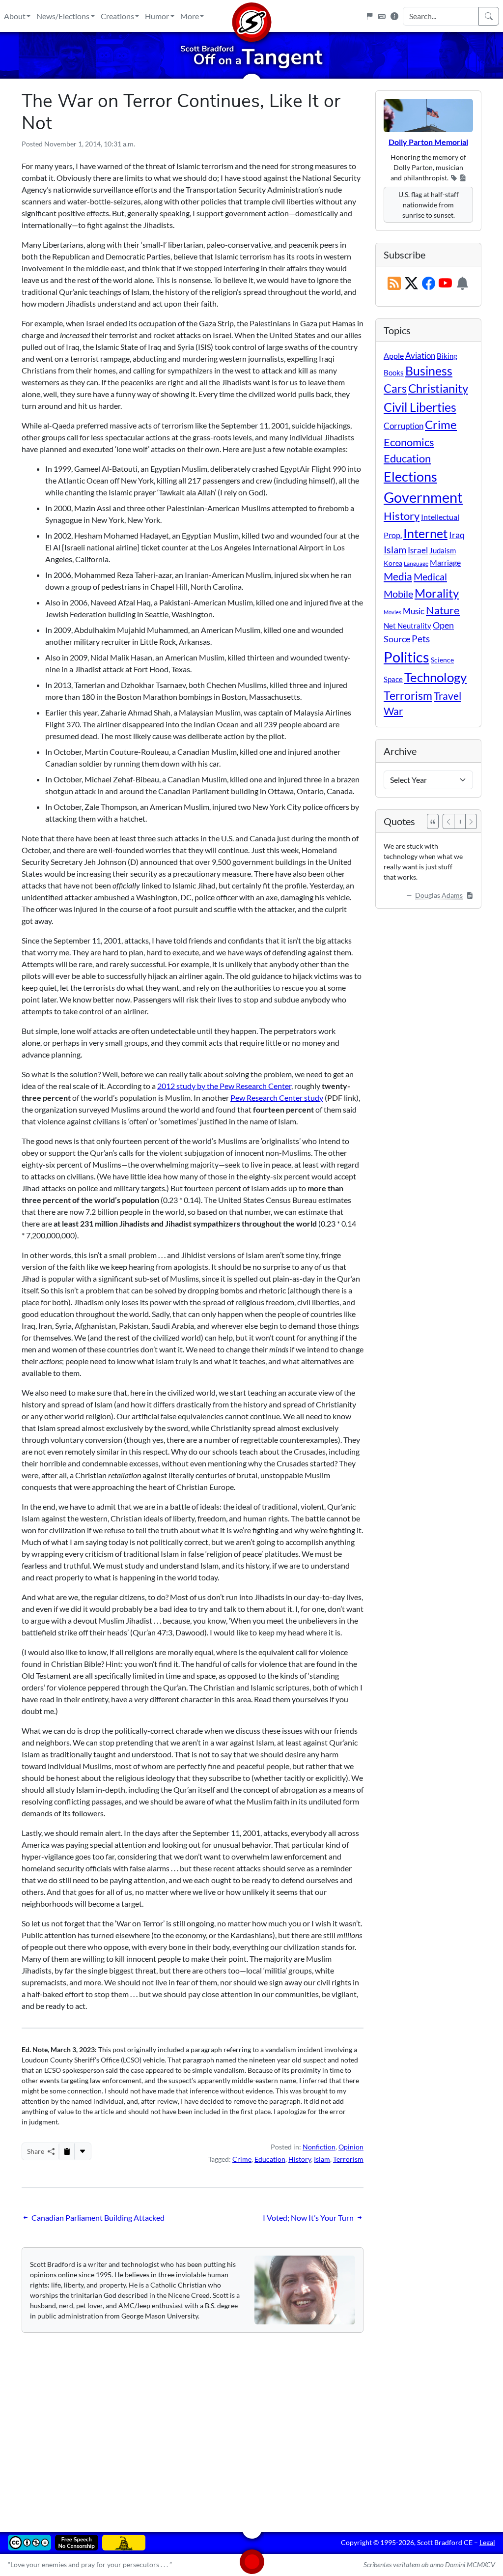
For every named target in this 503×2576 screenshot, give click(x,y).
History (300, 2159)
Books (394, 372)
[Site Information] (394, 16)
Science (442, 660)
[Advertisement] (251, 2425)
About (15, 16)
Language (416, 563)
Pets (421, 639)
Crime (242, 2159)
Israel (418, 550)
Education (270, 2159)
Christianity (438, 388)
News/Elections (63, 16)
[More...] (83, 2151)
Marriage (445, 562)
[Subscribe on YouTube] (445, 284)
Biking (447, 356)
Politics (406, 657)
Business (429, 371)
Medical (430, 576)
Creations (117, 16)
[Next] (471, 821)
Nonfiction (319, 2147)
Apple (394, 356)
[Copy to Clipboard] (67, 2151)
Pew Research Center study (277, 1098)
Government (423, 497)
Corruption (404, 426)
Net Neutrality (407, 626)
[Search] (489, 16)
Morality (437, 593)
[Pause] (460, 821)
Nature (443, 610)
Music (414, 611)
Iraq (457, 535)
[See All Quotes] (433, 821)
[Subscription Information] (462, 284)
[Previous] (448, 821)
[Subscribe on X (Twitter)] (411, 284)
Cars (395, 388)
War (393, 711)
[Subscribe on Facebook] (429, 284)
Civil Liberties (420, 407)
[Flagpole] (369, 16)
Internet (425, 533)
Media (398, 576)
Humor (157, 16)
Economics (409, 442)
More (190, 16)
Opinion (351, 2147)
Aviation (420, 356)
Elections (410, 477)
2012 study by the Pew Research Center (224, 1086)
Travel (447, 696)
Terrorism (348, 2159)
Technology (435, 677)
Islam (322, 2159)
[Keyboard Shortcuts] (382, 16)
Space (393, 679)
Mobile (398, 594)
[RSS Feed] (394, 284)
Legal (487, 2542)
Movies (392, 612)
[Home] (251, 16)
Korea (393, 563)
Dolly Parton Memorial (428, 142)
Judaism (443, 550)
